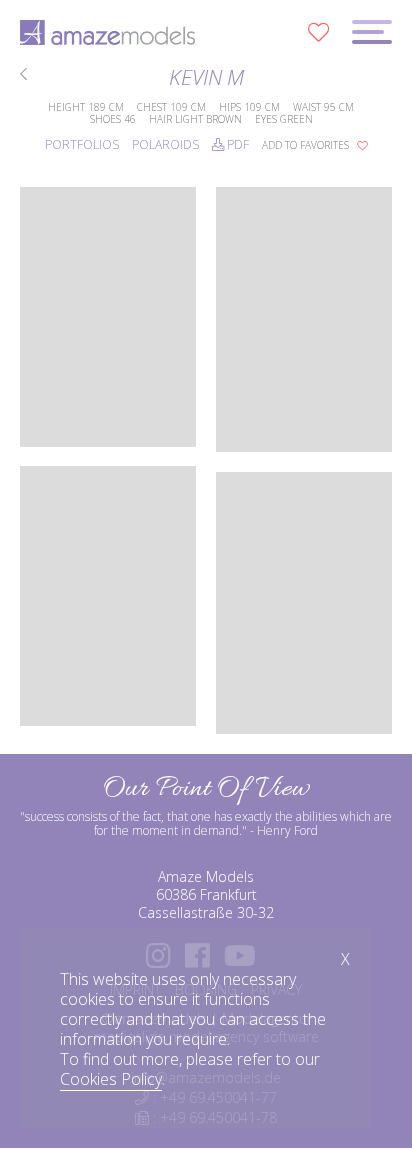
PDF (236, 144)
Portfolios (82, 144)
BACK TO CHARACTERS (26, 77)
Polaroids (165, 144)
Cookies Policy (111, 1079)
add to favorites (307, 145)
